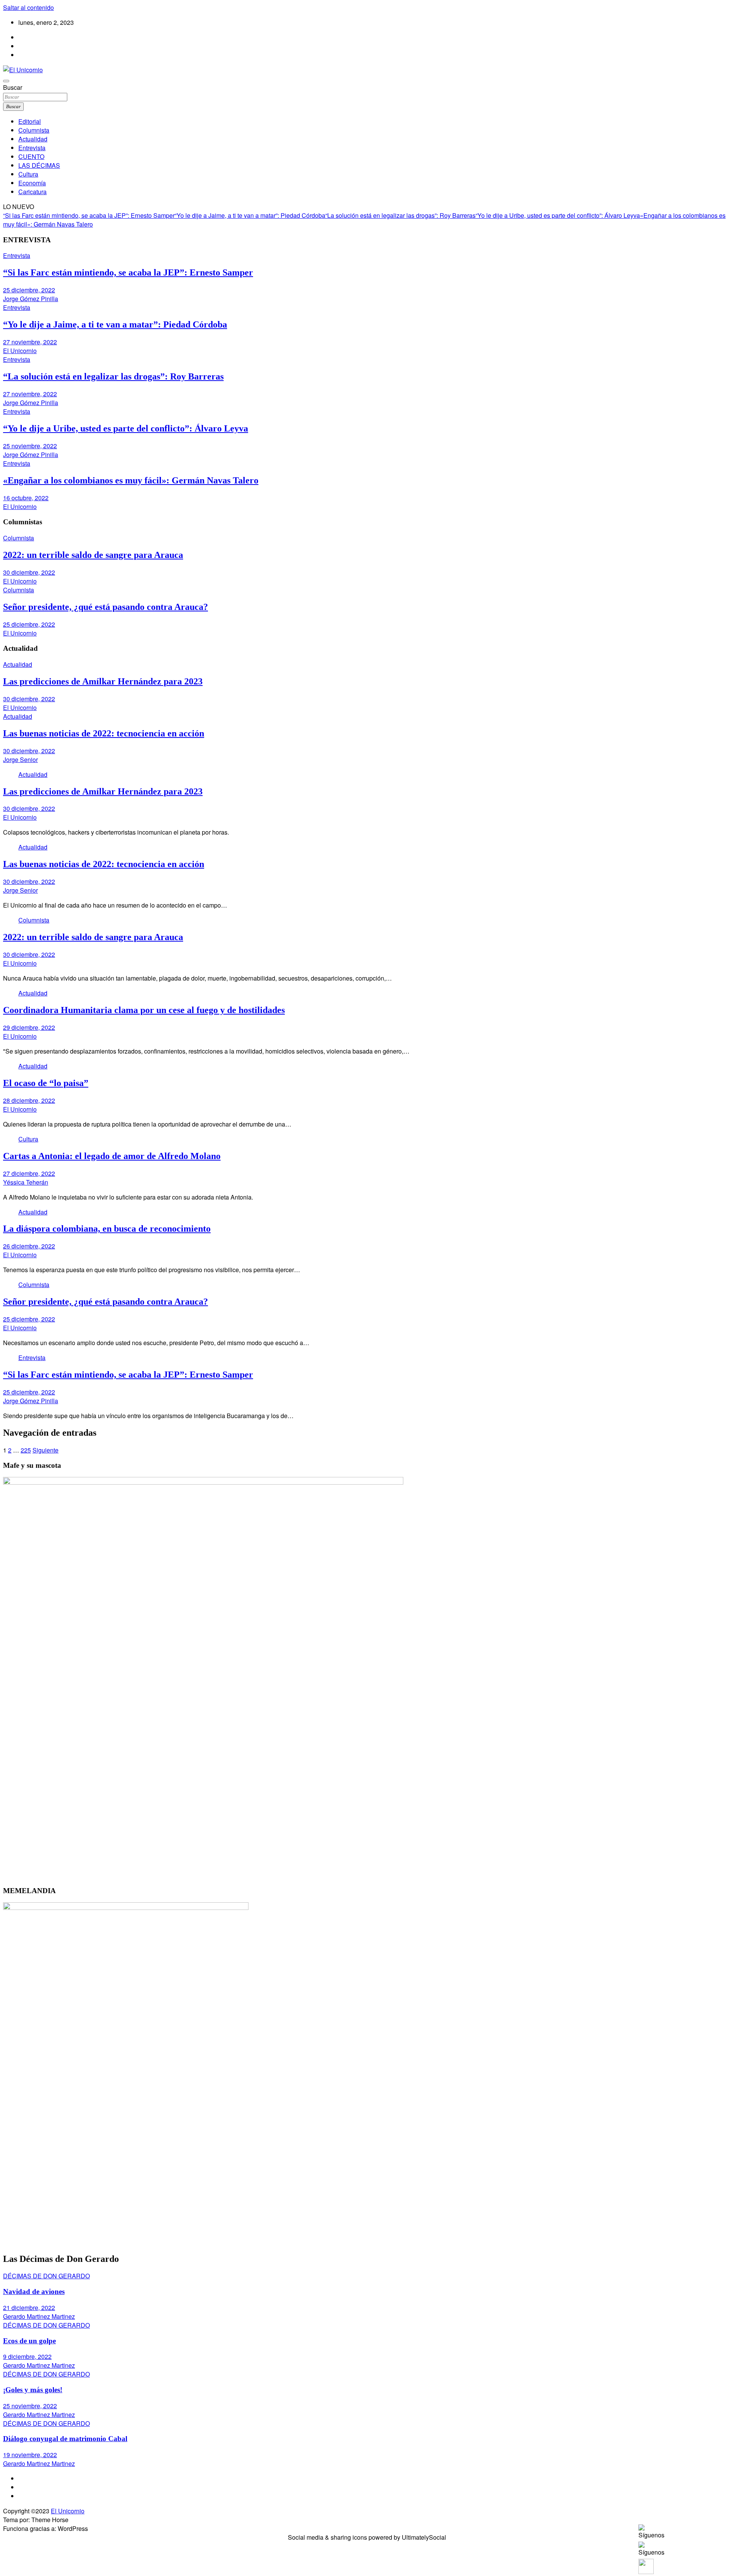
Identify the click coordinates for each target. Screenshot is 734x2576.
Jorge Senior (20, 760)
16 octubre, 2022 (26, 498)
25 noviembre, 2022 (30, 446)
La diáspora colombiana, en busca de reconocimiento (107, 1229)
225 (26, 1450)
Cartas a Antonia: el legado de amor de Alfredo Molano (112, 1156)
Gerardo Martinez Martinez (39, 2316)
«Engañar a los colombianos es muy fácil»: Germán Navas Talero (131, 480)
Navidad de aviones (34, 2291)
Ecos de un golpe (29, 2341)
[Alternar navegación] (6, 81)
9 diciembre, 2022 (27, 2356)
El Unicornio (20, 351)
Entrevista (32, 148)
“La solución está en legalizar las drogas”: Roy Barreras (400, 215)
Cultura (28, 174)
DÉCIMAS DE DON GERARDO (46, 2276)
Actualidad (33, 139)
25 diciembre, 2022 (29, 290)
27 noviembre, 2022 (30, 342)
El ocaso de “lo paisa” (46, 1083)
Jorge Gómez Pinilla (31, 299)
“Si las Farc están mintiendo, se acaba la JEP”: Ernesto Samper (89, 215)
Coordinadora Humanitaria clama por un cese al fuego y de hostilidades (144, 1010)
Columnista (34, 130)
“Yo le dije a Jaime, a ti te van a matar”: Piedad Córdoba (250, 215)
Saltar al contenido (28, 7)
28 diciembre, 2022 (29, 1100)
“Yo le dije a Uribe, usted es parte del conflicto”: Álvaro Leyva (558, 215)
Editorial (30, 121)
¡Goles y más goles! (33, 2390)
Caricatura (32, 192)
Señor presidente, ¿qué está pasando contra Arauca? (106, 607)
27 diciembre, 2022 (29, 1173)
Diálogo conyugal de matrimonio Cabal (65, 2439)
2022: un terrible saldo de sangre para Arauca (93, 555)
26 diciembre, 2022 (29, 1246)
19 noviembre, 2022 (30, 2455)
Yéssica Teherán (26, 1182)
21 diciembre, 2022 (29, 2308)
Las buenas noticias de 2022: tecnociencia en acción (104, 733)
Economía (32, 183)
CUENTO (31, 156)
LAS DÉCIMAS (39, 165)
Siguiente (45, 1450)
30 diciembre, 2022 (29, 572)
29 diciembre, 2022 (29, 1027)
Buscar (13, 87)
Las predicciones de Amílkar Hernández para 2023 (103, 681)
